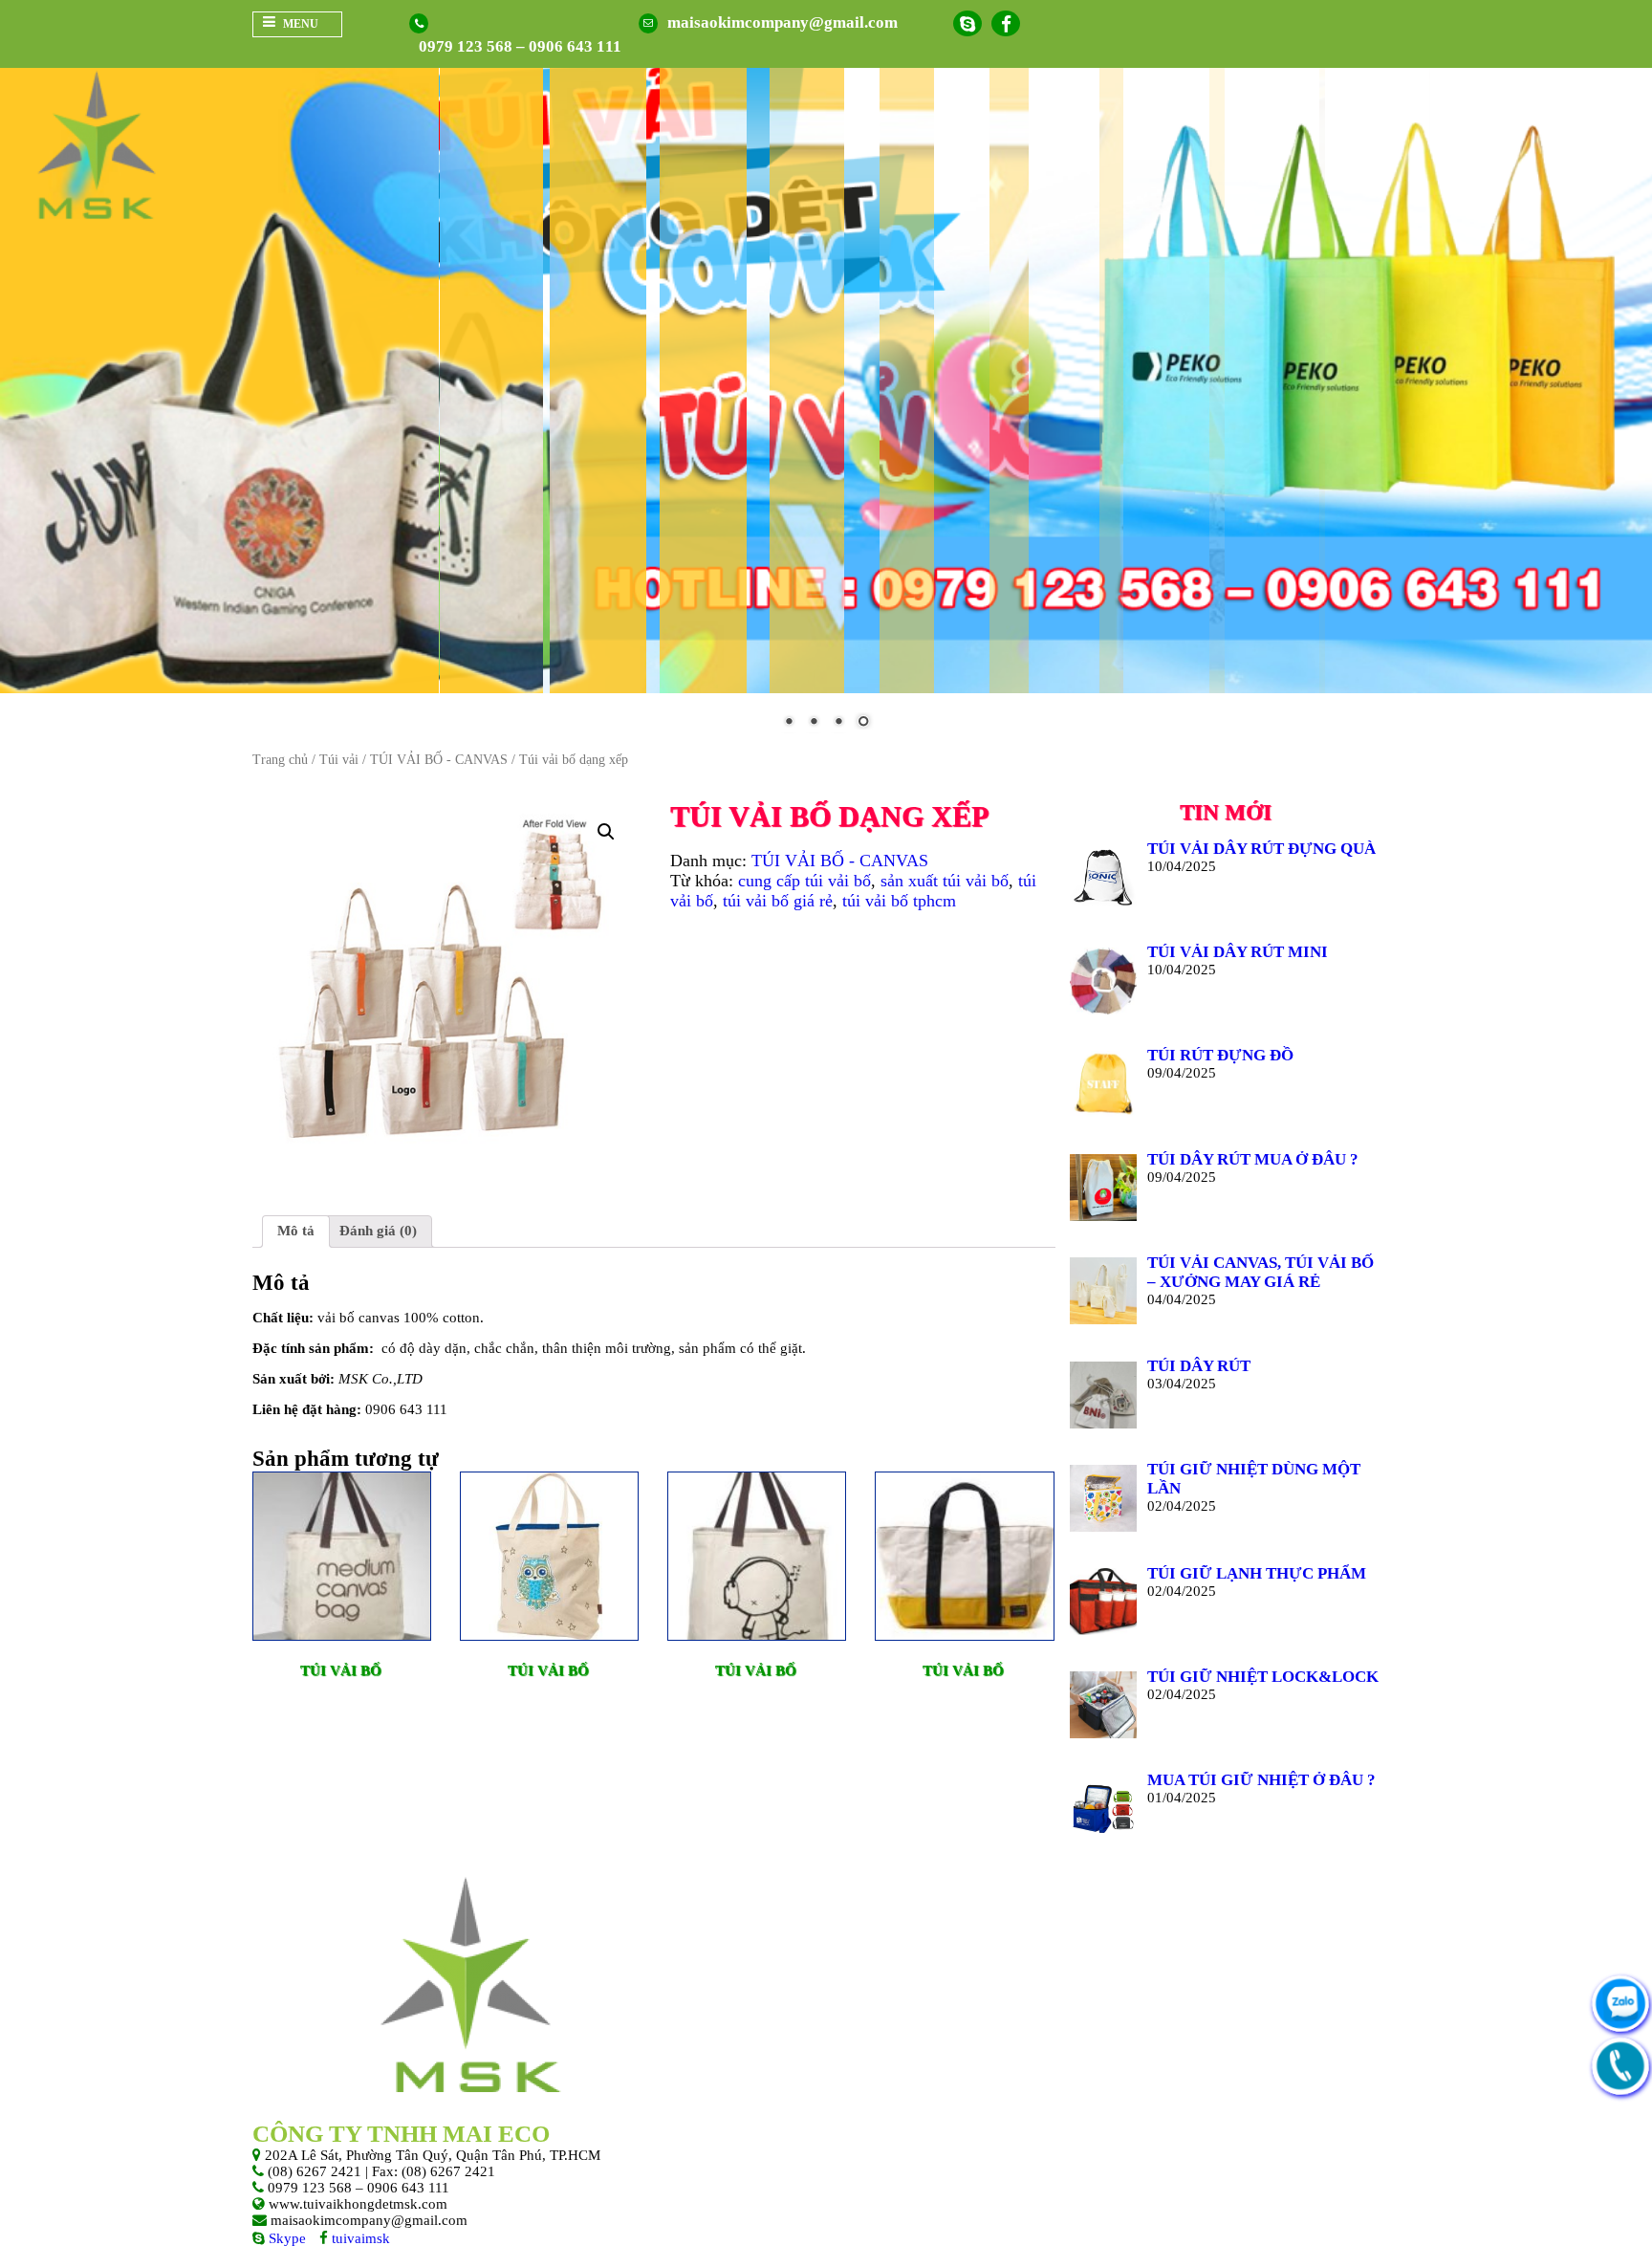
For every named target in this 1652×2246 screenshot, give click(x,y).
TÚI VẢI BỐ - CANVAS (439, 760)
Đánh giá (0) (378, 1231)
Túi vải (339, 760)
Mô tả (296, 1231)
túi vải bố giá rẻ (778, 901)
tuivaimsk (359, 2238)
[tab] (296, 1232)
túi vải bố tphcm (899, 901)
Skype (285, 2238)
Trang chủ (280, 760)
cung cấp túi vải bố (804, 881)
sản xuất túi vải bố (945, 881)
